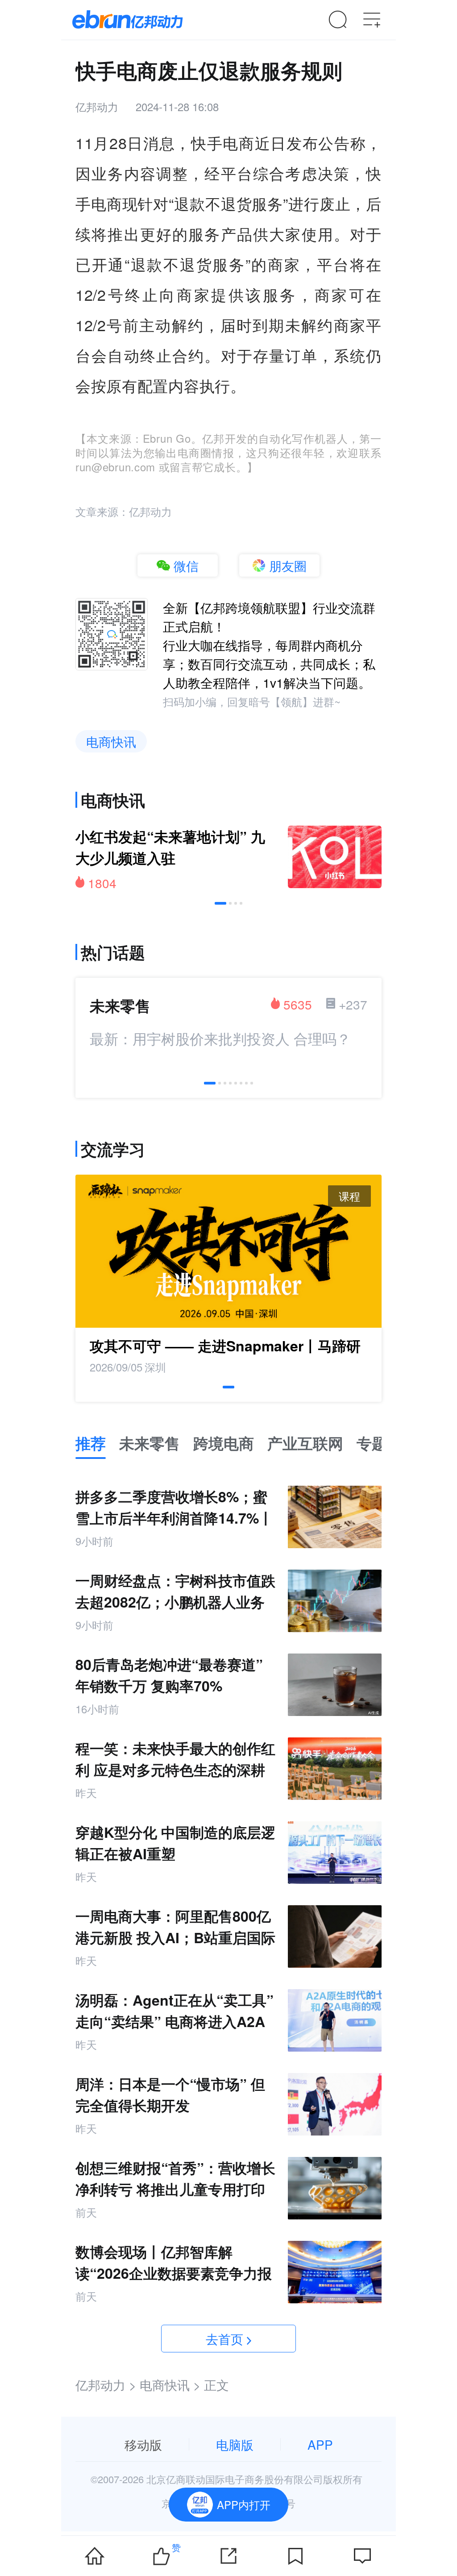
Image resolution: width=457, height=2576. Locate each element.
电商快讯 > (170, 2385)
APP (320, 2444)
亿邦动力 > (106, 2385)
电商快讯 (111, 741)
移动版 (143, 2444)
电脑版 (235, 2444)
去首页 (224, 2339)
